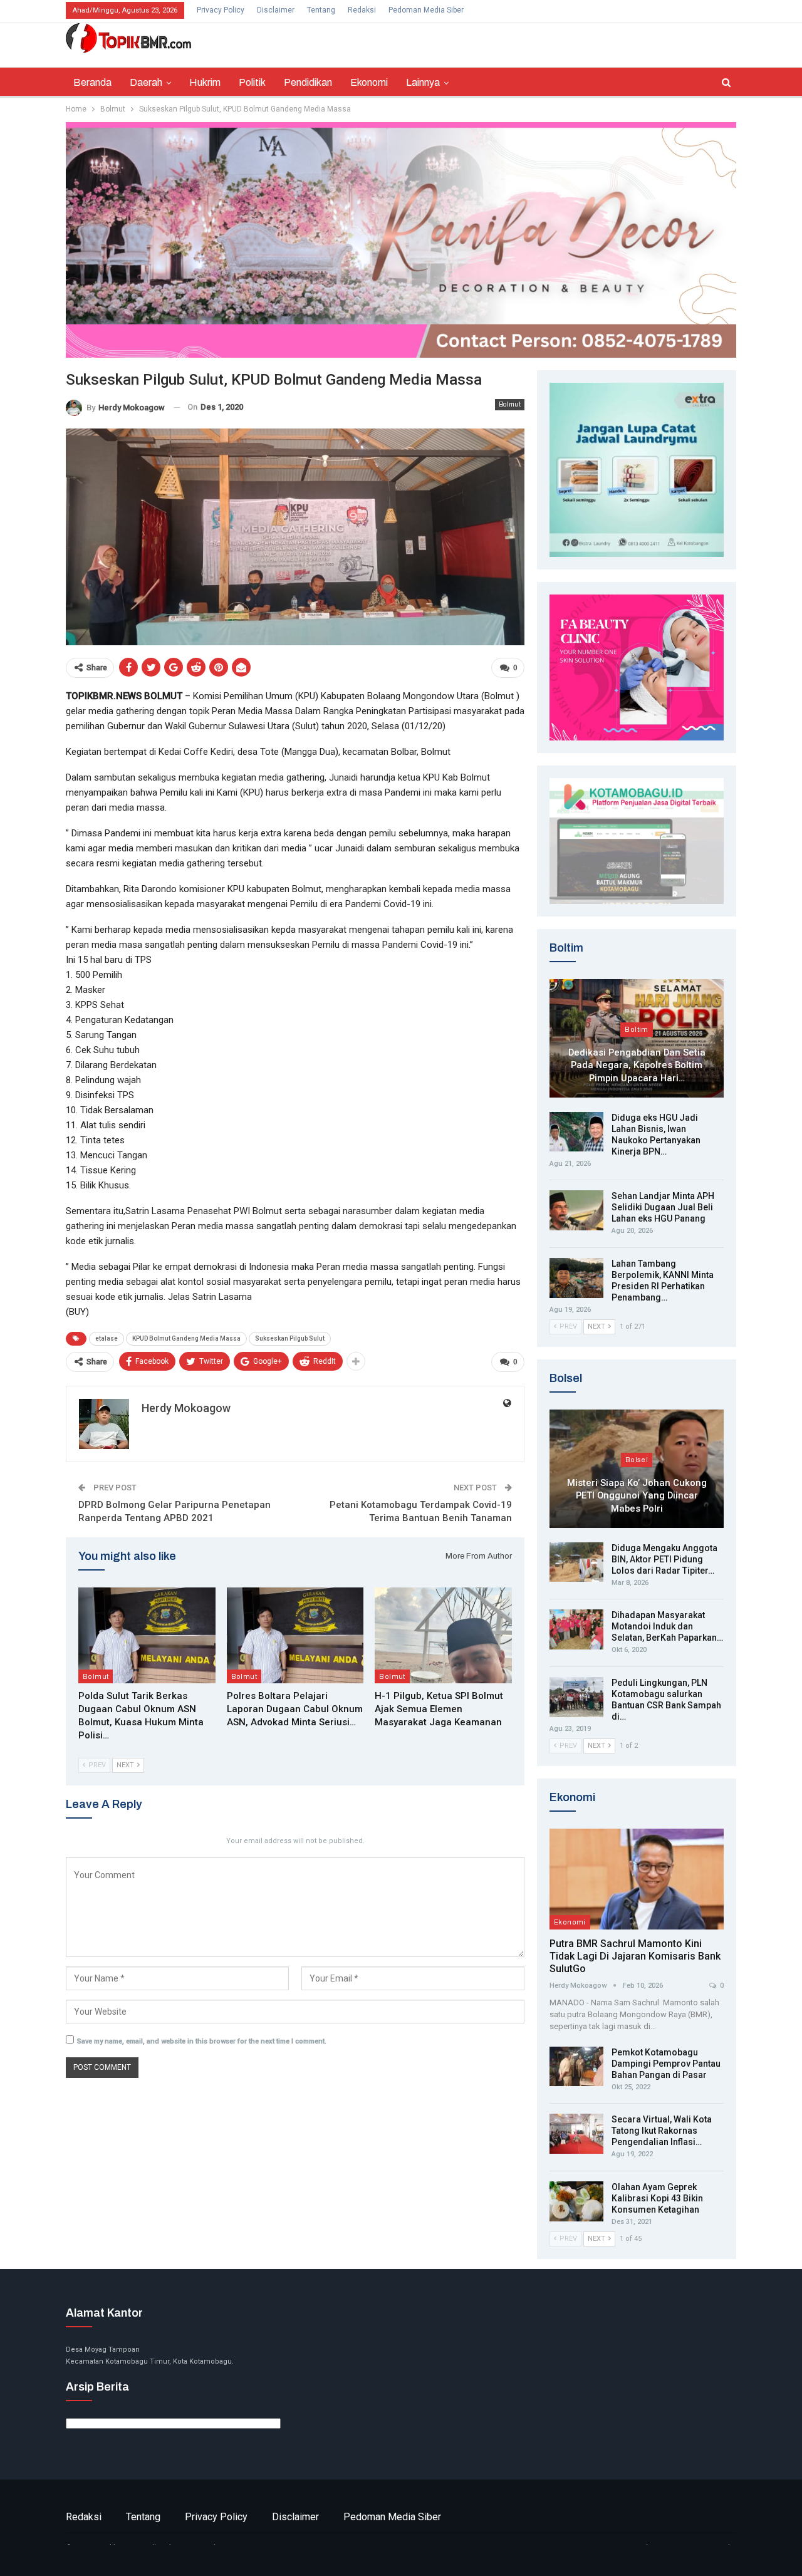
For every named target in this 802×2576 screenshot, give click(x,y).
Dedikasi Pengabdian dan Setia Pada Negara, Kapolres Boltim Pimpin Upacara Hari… (637, 1065)
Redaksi (362, 10)
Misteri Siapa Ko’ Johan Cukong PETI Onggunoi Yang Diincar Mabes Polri (637, 1496)
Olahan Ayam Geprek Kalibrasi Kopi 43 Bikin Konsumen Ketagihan (657, 2198)
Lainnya (423, 82)
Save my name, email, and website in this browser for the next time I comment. (202, 2041)
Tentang (321, 10)
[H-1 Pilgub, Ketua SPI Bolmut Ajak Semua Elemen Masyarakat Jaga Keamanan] (443, 1635)
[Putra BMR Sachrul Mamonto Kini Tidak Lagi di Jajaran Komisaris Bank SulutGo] (637, 1879)
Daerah (146, 82)
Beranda (92, 82)
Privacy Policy (221, 10)
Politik (252, 82)
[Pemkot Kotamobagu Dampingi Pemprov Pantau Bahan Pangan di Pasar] (576, 2067)
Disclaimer (276, 10)
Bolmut (510, 404)
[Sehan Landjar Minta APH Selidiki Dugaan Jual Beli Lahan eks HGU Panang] (576, 1210)
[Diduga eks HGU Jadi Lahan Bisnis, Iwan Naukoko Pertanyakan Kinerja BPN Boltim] (576, 1132)
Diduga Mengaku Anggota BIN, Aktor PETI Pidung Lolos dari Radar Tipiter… (664, 1559)
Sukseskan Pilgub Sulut (290, 1338)
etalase (107, 1338)
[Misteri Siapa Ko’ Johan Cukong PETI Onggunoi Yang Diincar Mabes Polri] (637, 1469)
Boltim (636, 1029)
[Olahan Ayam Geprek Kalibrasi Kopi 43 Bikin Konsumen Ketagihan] (576, 2201)
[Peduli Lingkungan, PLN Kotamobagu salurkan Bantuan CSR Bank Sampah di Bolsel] (576, 1697)
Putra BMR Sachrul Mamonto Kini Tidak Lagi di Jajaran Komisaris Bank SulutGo (635, 1956)
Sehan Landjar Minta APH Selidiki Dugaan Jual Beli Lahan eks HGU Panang (663, 1207)
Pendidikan (308, 82)
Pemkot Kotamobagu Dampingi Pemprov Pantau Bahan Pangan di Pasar (666, 2064)
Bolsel (637, 1460)
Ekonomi (369, 82)
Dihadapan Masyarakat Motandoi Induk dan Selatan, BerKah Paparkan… (667, 1626)
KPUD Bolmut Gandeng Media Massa (186, 1338)
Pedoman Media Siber (426, 10)
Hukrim (205, 82)
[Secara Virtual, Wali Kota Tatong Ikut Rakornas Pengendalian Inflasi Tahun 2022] (576, 2134)
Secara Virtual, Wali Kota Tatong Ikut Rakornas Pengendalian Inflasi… (662, 2131)
